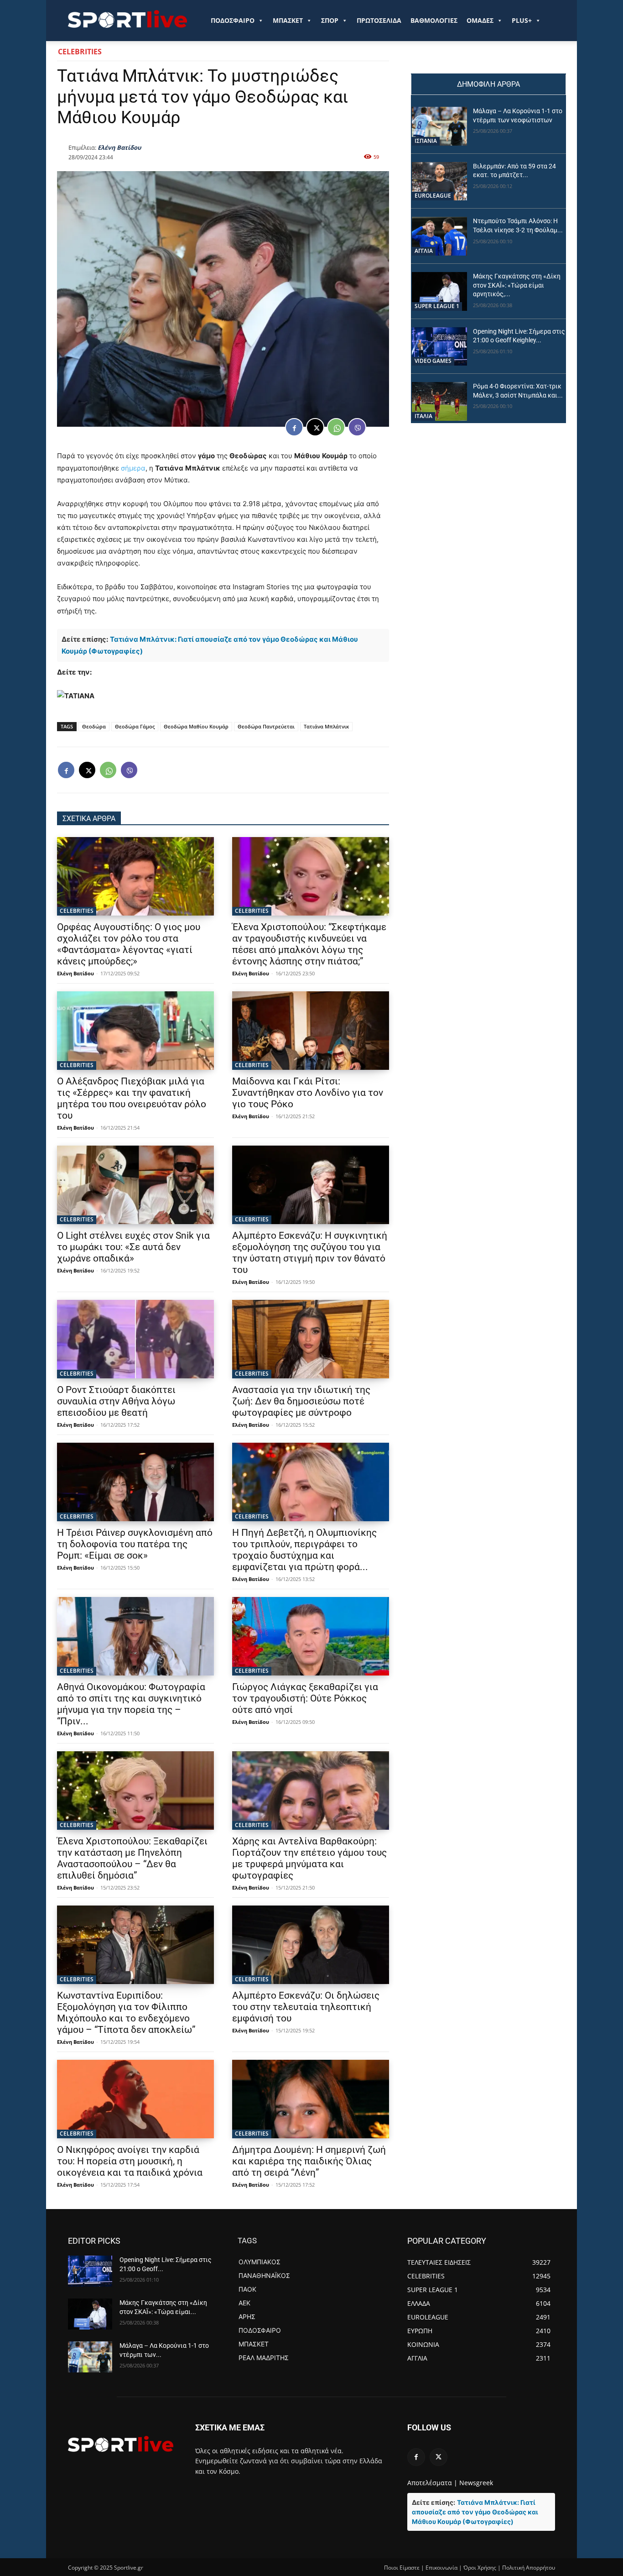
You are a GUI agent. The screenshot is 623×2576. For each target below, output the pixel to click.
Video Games (433, 361)
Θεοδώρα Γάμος (135, 726)
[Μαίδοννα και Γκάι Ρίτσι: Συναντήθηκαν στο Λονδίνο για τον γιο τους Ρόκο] (311, 1031)
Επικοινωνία (441, 2568)
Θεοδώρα (94, 726)
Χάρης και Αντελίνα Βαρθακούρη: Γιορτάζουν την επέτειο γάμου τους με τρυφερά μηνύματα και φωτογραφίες (309, 1858)
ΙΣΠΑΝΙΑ (426, 141)
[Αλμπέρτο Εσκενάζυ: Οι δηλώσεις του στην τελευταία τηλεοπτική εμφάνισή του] (311, 1945)
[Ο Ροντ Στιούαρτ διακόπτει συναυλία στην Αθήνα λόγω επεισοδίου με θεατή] (135, 1339)
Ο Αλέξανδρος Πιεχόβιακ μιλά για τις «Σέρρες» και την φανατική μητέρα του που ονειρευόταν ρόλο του (132, 1098)
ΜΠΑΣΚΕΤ (288, 20)
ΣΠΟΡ (330, 20)
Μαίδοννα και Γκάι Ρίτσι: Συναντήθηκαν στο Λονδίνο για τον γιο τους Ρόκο (308, 1093)
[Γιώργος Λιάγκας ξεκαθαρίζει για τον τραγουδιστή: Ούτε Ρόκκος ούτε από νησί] (311, 1636)
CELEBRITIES (80, 52)
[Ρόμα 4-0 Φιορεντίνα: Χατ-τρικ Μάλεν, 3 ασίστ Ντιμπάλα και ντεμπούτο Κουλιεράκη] (439, 401)
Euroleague (433, 196)
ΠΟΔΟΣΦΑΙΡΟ (233, 20)
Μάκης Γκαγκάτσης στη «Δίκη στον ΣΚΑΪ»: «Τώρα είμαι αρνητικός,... (517, 285)
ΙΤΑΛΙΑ (423, 416)
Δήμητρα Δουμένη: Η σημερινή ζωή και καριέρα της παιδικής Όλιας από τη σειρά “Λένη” (309, 2161)
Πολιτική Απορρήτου (529, 2568)
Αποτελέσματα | (432, 2483)
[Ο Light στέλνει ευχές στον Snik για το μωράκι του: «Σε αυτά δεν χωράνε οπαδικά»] (135, 1185)
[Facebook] (294, 427)
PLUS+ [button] (522, 20)
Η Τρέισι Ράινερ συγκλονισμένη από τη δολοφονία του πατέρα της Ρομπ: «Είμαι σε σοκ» (135, 1544)
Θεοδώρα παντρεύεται (266, 726)
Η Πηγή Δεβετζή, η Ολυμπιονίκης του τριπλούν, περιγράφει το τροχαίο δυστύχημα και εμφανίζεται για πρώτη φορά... (304, 1550)
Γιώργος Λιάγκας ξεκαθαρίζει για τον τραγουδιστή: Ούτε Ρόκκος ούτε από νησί (305, 1698)
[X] (315, 427)
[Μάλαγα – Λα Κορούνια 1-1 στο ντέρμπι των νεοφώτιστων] (439, 126)
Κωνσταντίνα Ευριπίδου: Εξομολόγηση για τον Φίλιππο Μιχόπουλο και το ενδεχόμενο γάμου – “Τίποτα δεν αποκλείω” (126, 2013)
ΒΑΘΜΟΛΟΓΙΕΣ (434, 20)
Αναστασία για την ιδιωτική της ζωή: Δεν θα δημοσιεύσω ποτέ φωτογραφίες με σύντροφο (301, 1401)
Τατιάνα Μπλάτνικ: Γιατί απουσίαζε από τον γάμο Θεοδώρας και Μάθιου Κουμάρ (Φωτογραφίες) (475, 2512)
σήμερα (133, 468)
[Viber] (357, 427)
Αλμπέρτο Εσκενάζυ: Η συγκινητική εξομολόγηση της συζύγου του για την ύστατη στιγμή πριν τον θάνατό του (310, 1253)
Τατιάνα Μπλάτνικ (326, 726)
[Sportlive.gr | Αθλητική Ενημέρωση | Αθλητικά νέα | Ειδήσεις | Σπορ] (121, 2444)
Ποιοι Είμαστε (402, 2568)
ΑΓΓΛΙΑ (424, 251)
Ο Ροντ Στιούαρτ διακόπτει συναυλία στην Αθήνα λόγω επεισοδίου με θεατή (116, 1401)
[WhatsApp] (336, 427)
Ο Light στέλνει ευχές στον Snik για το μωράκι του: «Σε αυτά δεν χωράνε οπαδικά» (133, 1247)
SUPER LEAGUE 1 (437, 306)
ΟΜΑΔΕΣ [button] (480, 20)
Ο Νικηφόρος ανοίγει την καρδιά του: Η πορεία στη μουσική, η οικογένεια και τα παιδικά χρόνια (130, 2161)
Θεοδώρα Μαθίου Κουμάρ (196, 726)
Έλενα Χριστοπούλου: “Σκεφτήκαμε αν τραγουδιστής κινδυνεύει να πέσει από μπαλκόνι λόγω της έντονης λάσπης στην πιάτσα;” (309, 944)
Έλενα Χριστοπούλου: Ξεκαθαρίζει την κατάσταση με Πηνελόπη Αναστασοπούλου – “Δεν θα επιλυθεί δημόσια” (132, 1858)
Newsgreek (476, 2483)
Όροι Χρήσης (480, 2568)
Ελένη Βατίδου (119, 147)
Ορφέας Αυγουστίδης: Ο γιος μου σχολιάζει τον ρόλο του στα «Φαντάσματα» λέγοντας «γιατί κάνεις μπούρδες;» (129, 944)
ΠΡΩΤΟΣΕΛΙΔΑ (379, 20)
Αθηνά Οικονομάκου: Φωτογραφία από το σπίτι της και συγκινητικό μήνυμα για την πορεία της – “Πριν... (131, 1704)
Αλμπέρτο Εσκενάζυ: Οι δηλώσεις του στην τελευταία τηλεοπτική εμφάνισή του (306, 2007)
